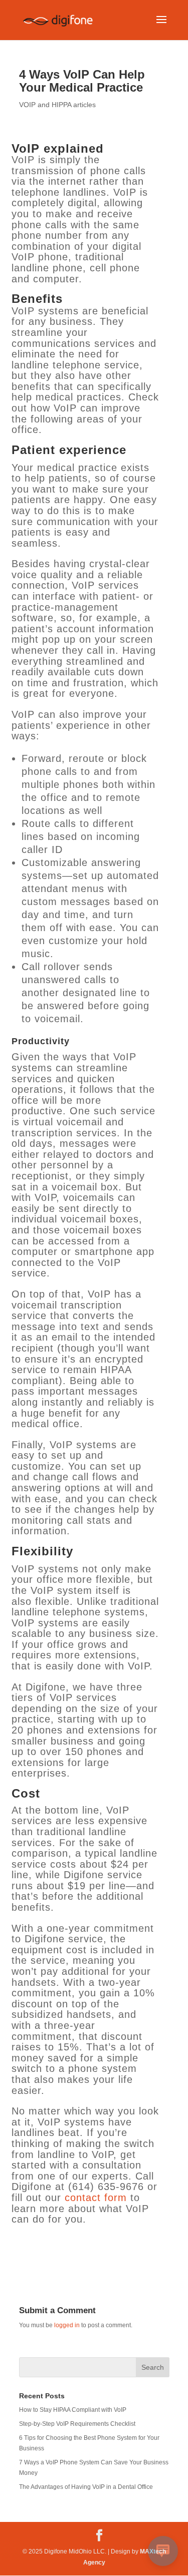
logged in (67, 2325)
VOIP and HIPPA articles (57, 105)
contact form (96, 2198)
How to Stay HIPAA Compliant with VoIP (73, 2410)
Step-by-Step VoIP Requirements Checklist (77, 2424)
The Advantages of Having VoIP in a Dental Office (86, 2487)
